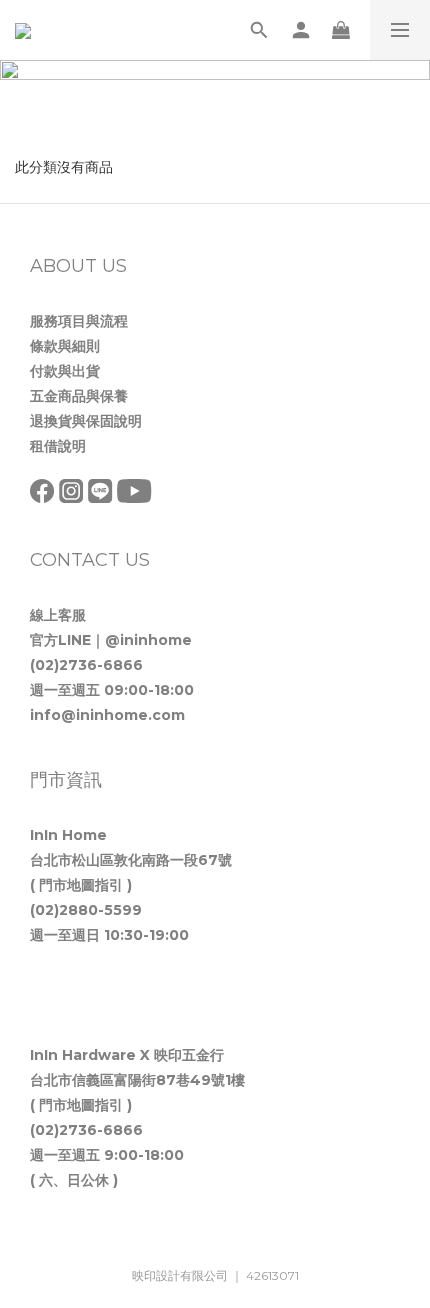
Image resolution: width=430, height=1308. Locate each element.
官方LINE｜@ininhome (111, 640)
